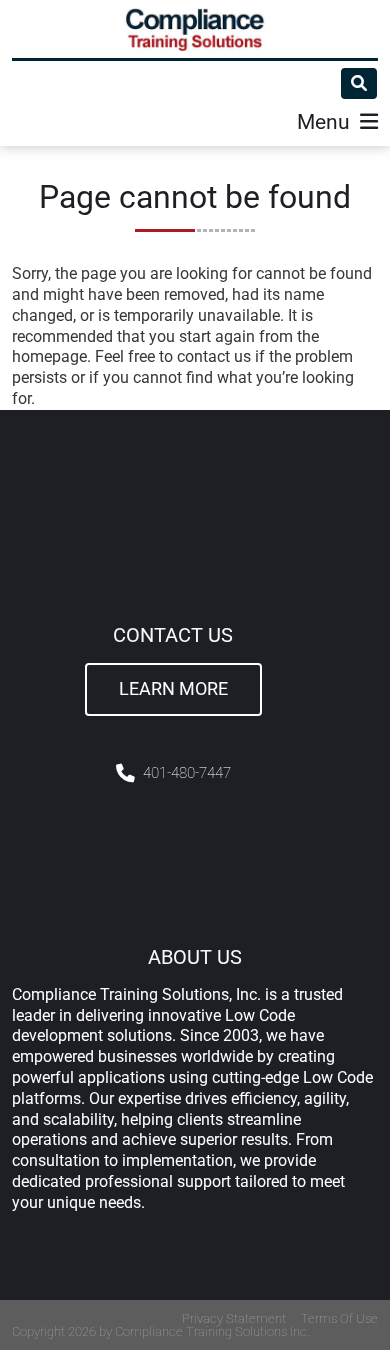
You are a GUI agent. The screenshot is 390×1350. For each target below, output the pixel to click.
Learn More (173, 689)
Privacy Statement (234, 1318)
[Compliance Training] (195, 29)
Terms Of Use (339, 1318)
